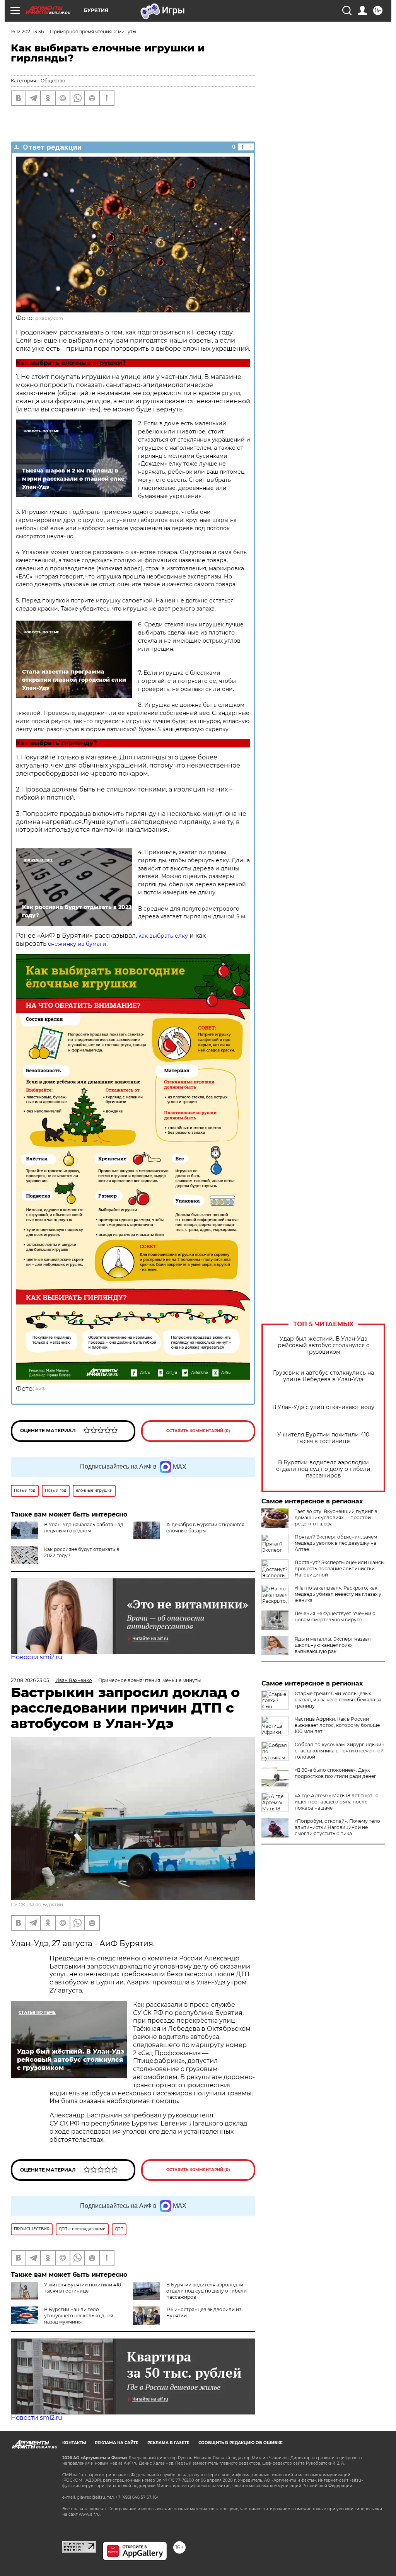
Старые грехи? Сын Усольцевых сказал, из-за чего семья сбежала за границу (338, 1700)
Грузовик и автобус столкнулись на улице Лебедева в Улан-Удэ (323, 1376)
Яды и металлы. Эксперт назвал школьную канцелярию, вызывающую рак (333, 1645)
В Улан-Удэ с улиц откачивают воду (323, 1407)
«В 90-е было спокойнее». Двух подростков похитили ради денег (335, 1773)
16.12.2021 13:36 (27, 32)
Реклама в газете (168, 2443)
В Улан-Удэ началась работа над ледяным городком (84, 1528)
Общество (53, 81)
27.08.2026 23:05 (30, 1680)
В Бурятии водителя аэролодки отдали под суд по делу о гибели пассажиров (323, 1469)
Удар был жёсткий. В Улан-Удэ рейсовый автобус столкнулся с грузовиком (323, 1345)
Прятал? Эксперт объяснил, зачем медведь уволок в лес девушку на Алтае (336, 1543)
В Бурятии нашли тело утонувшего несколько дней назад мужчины (79, 2316)
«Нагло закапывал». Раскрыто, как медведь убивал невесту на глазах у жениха (338, 1594)
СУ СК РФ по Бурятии (37, 1905)
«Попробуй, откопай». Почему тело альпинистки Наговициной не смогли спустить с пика (337, 1827)
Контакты (74, 2443)
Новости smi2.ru (37, 1657)
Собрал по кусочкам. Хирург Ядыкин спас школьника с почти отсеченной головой (340, 1751)
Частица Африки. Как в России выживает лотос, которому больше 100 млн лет (337, 1725)
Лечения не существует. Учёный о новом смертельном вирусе (335, 1616)
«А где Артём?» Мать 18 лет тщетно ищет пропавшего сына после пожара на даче (337, 1802)
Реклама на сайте (117, 2443)
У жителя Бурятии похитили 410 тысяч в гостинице (323, 1438)
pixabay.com (49, 318)
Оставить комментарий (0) (198, 1431)
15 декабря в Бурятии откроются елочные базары (205, 1528)
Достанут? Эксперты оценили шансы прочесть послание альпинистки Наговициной (340, 1569)
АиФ (40, 1389)
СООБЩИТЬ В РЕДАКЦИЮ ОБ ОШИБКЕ (241, 2443)
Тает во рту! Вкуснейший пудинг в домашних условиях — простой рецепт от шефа (336, 1517)
